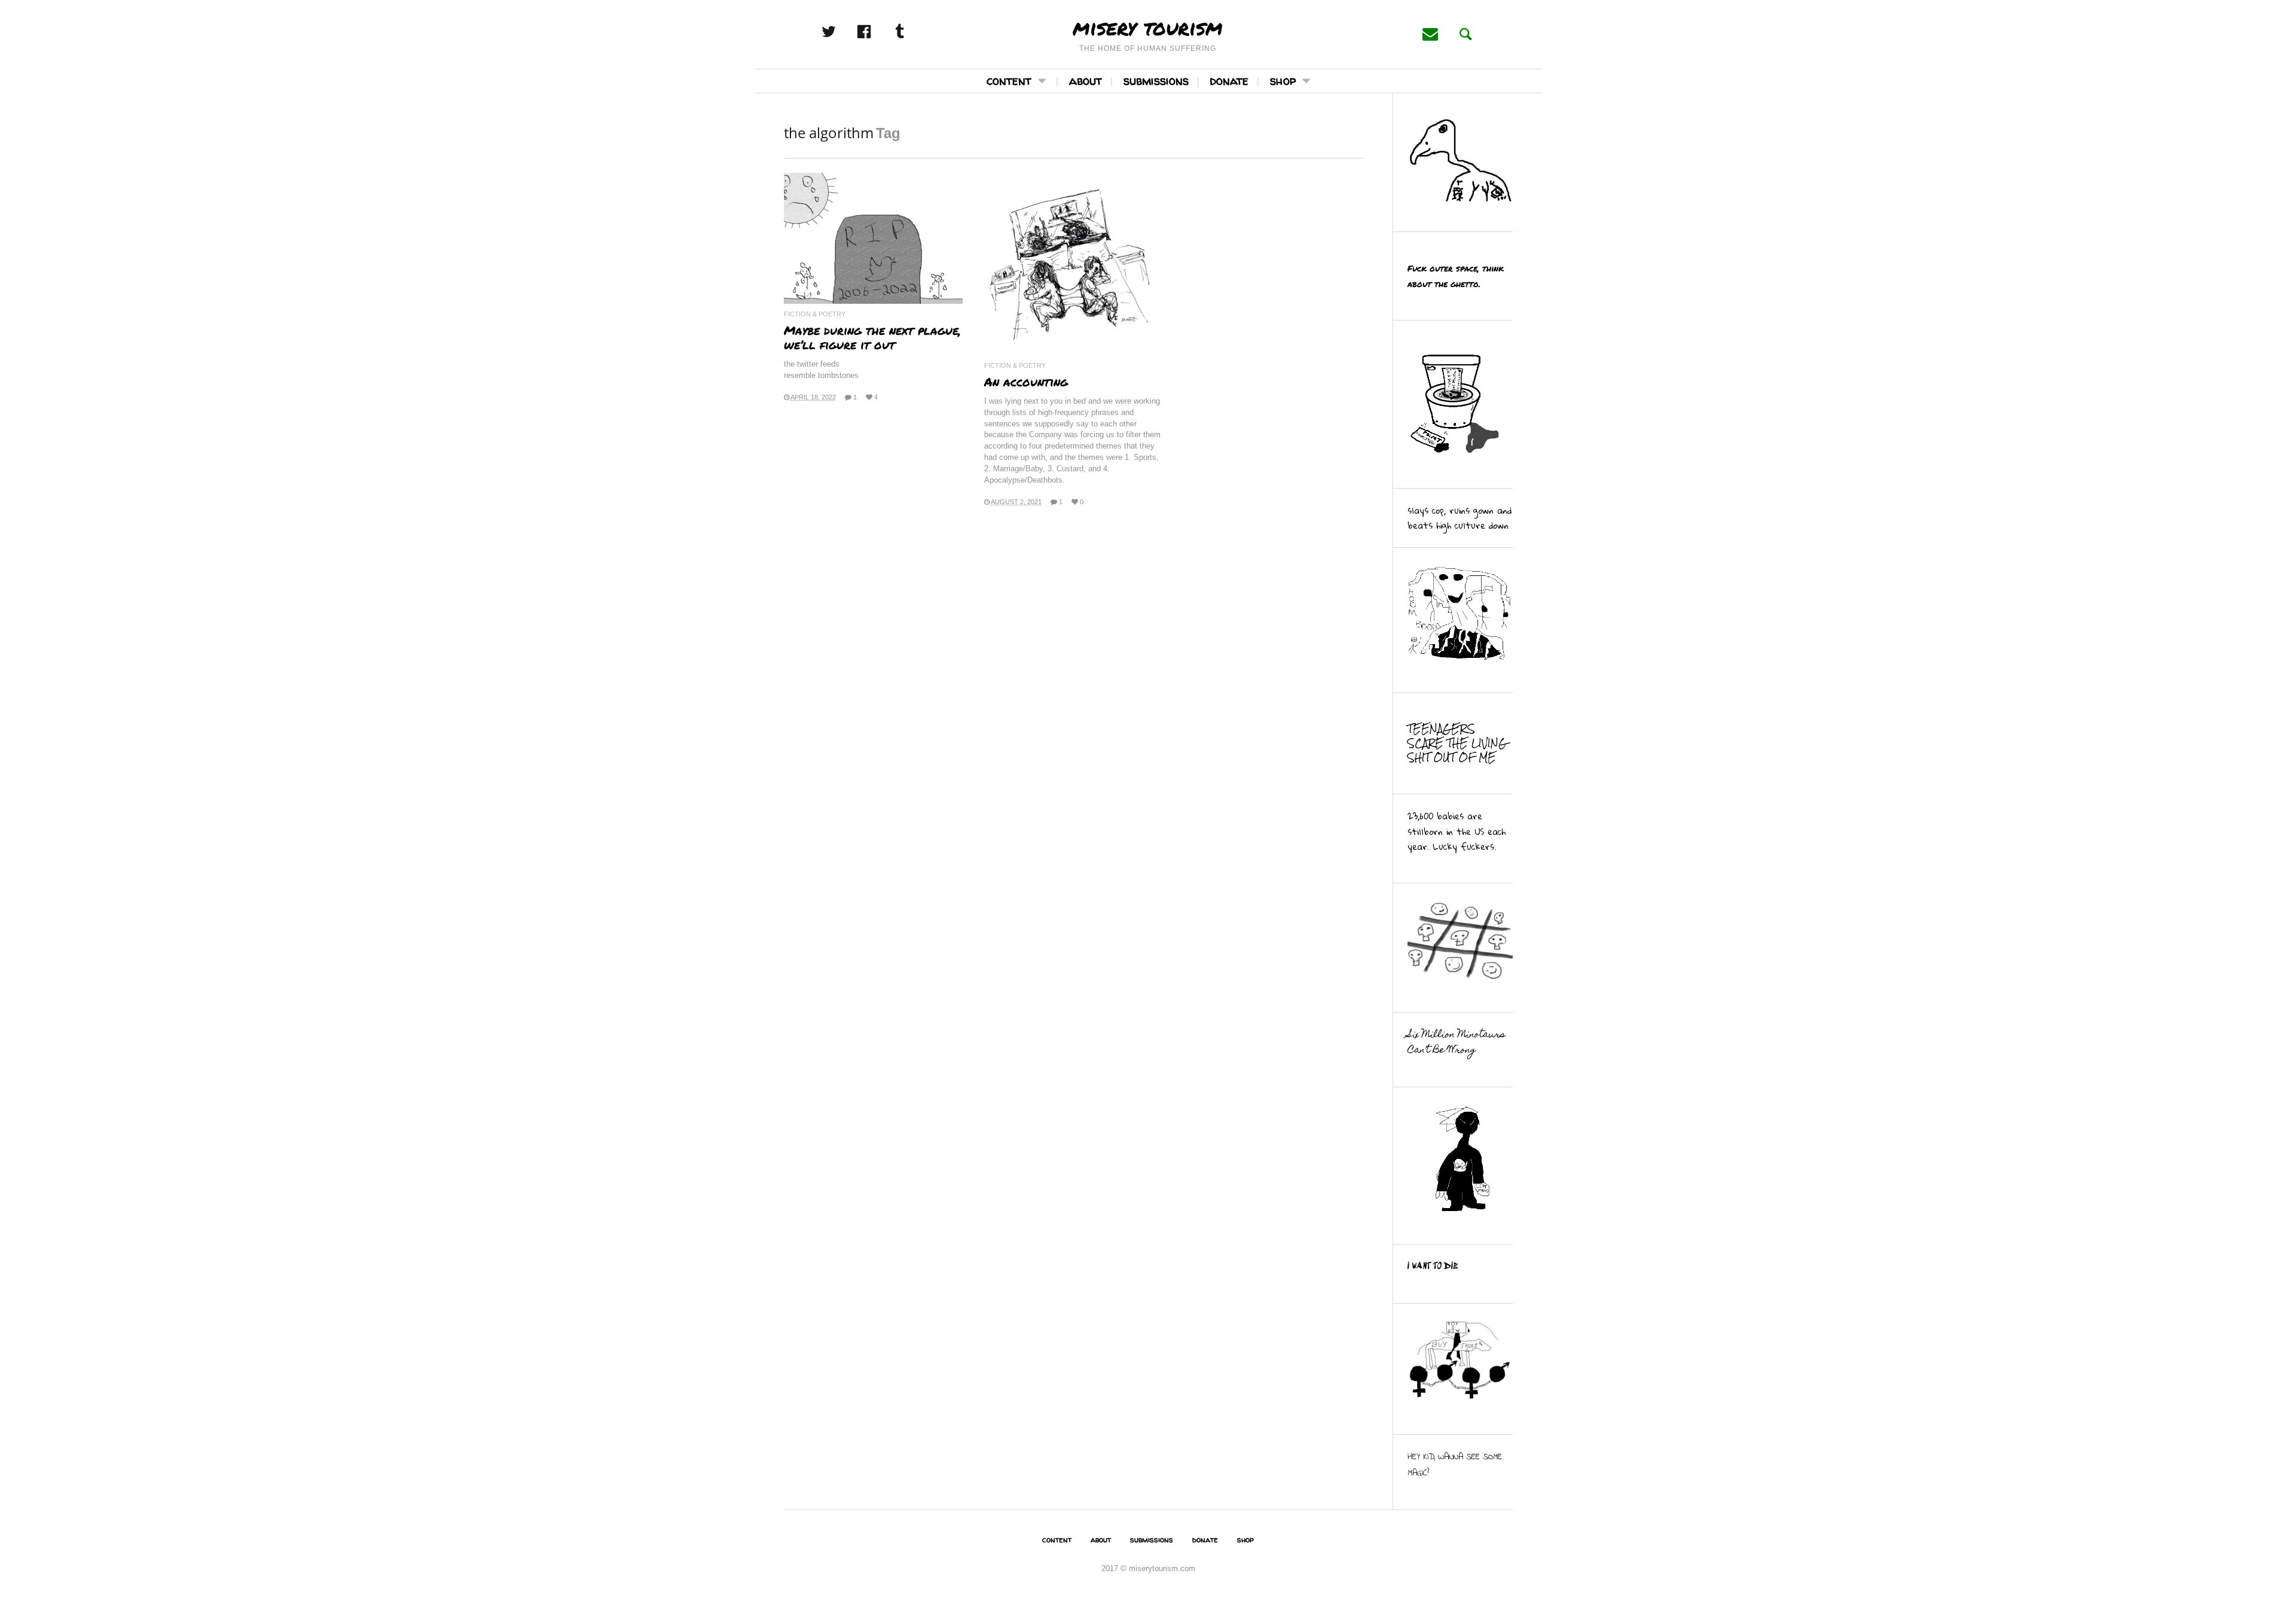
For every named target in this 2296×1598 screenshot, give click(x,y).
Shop (1283, 80)
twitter (842, 32)
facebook (877, 32)
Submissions (1156, 80)
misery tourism (1148, 27)
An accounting (1026, 382)
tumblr (912, 32)
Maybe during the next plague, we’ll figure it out (872, 337)
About (1086, 80)
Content (1009, 80)
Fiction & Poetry (815, 314)
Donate (1229, 80)
